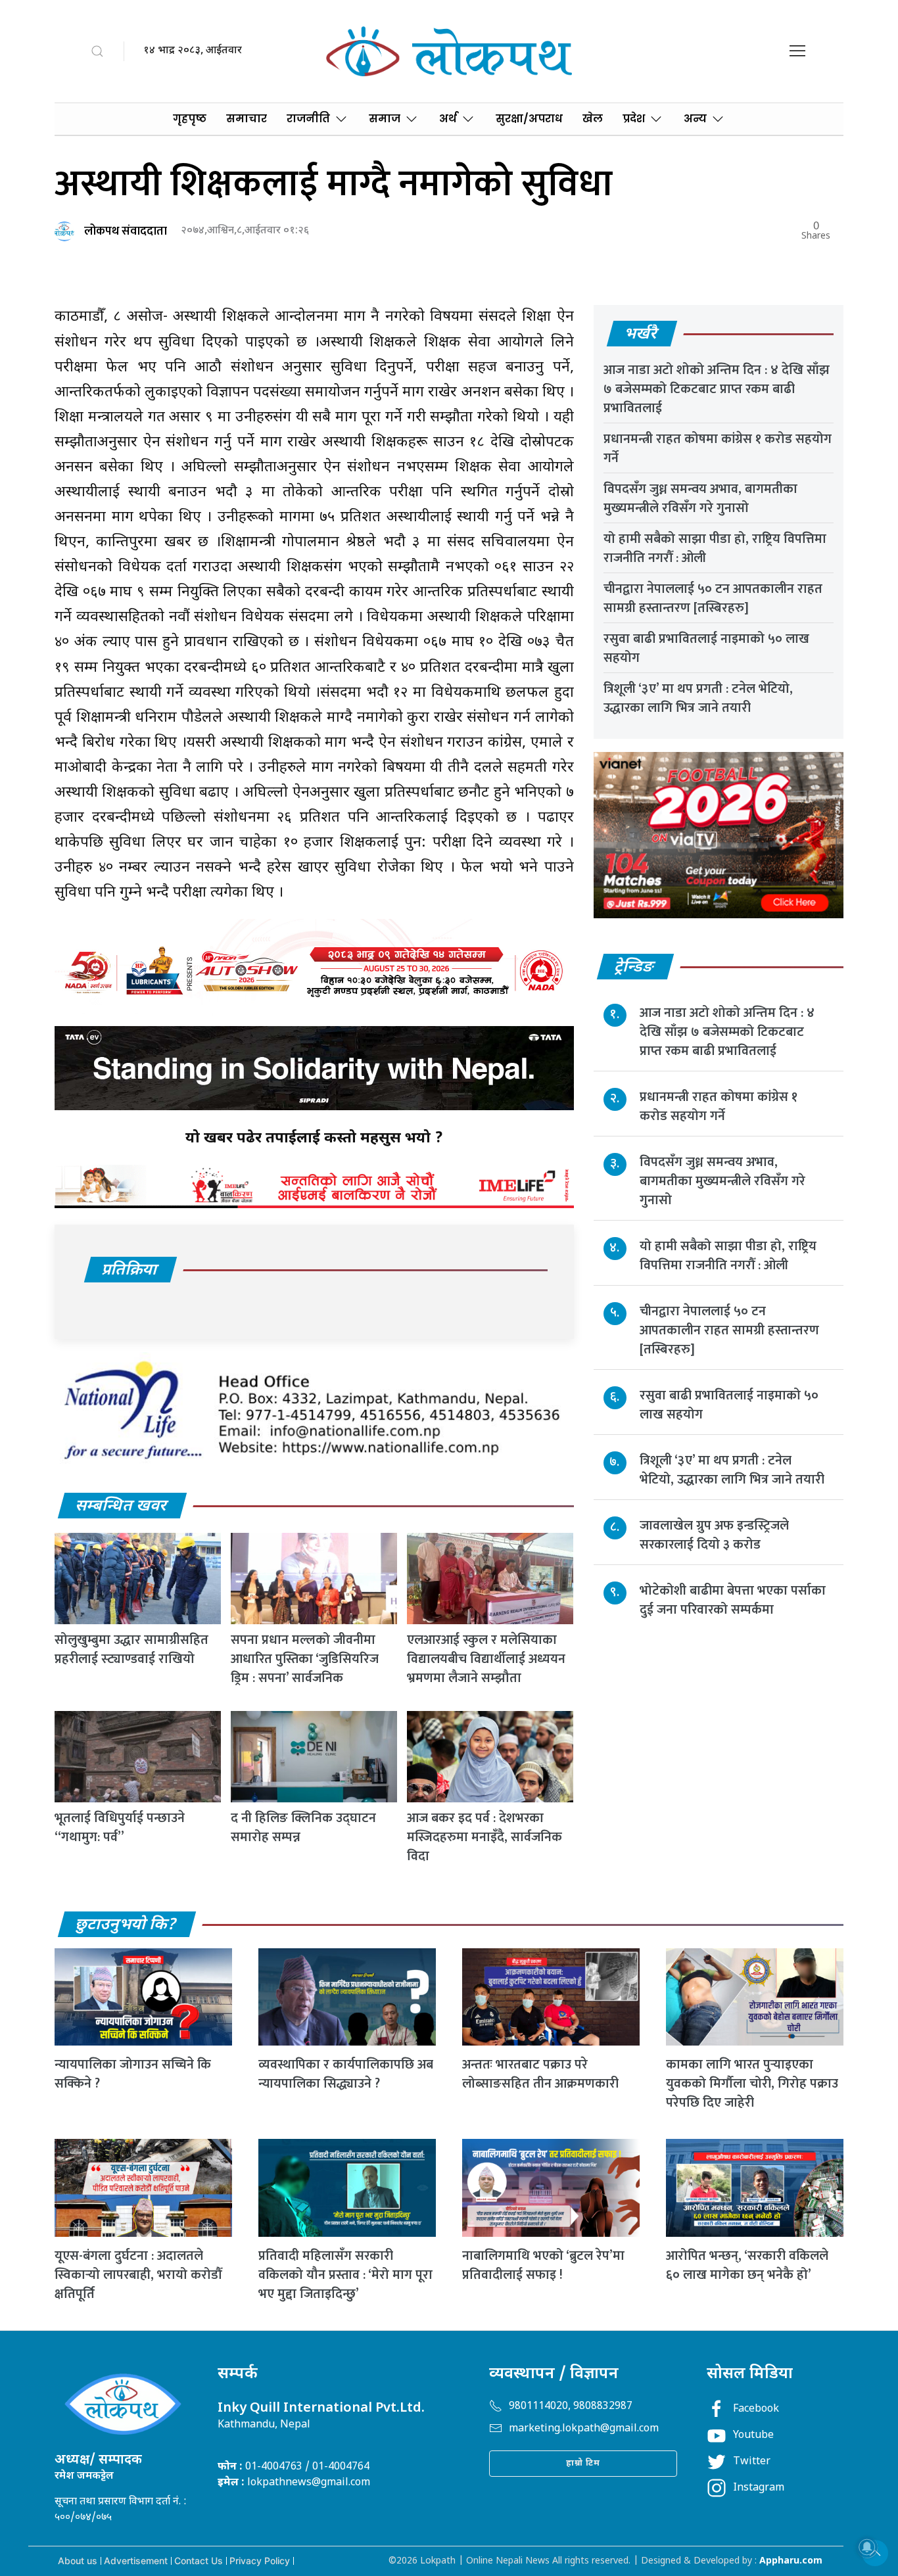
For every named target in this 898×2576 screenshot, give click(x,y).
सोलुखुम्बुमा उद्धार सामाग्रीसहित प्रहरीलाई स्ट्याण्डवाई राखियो (131, 1650)
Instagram (759, 2488)
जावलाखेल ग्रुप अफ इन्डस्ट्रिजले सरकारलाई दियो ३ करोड (714, 1535)
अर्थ (448, 119)
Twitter (752, 2462)
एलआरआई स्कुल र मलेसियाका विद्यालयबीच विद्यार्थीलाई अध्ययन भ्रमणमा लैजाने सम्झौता (486, 1659)
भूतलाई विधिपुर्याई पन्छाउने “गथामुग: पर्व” (120, 1828)
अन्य (695, 119)
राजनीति (308, 119)
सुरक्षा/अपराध (529, 119)
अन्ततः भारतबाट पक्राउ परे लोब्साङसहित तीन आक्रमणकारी (540, 2074)
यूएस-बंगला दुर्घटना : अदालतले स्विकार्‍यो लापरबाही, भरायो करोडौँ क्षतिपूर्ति (138, 2275)
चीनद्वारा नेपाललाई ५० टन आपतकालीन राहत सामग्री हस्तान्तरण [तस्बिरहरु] (713, 598)
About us (78, 2561)
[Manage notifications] (867, 2547)
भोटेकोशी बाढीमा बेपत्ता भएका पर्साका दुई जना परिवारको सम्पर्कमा (733, 1600)
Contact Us (199, 2561)
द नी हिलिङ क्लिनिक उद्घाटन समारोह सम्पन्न (303, 1828)
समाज (385, 119)
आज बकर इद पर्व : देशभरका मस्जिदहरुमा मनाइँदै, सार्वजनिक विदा (484, 1837)
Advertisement (136, 2561)
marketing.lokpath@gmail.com (584, 2429)
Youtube (753, 2436)
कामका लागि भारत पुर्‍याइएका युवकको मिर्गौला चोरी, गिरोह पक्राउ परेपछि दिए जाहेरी (752, 2084)
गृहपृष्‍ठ (190, 119)
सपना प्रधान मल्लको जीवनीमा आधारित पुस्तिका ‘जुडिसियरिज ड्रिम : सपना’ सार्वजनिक (305, 1659)
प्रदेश (634, 119)
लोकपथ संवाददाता (126, 231)
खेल (593, 119)
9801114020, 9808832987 (571, 2407)
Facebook (756, 2409)
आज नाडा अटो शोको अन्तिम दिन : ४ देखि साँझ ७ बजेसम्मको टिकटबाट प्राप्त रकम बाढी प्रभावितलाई (717, 389)
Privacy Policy (260, 2561)
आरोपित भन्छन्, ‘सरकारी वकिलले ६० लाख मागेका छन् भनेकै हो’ (747, 2265)
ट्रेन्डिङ (635, 968)
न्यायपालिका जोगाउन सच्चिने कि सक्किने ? (133, 2074)
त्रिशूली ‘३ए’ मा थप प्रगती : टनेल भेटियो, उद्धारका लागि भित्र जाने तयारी (698, 698)
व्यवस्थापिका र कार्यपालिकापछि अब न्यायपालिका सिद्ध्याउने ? (346, 2074)
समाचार (247, 119)
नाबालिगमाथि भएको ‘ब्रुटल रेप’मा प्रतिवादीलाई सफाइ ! (543, 2265)
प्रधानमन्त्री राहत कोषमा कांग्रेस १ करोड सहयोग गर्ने (718, 449)
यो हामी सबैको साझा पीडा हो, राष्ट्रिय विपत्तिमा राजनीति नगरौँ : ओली (715, 549)
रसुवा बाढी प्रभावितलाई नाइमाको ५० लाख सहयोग (706, 648)
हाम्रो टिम (583, 2463)
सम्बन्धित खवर (122, 1507)
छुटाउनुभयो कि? (126, 1925)
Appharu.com (791, 2561)
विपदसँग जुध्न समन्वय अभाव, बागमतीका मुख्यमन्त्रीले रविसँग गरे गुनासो (700, 499)
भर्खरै (641, 335)
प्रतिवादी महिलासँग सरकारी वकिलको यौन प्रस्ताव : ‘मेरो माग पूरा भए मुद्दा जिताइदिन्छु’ (345, 2275)
